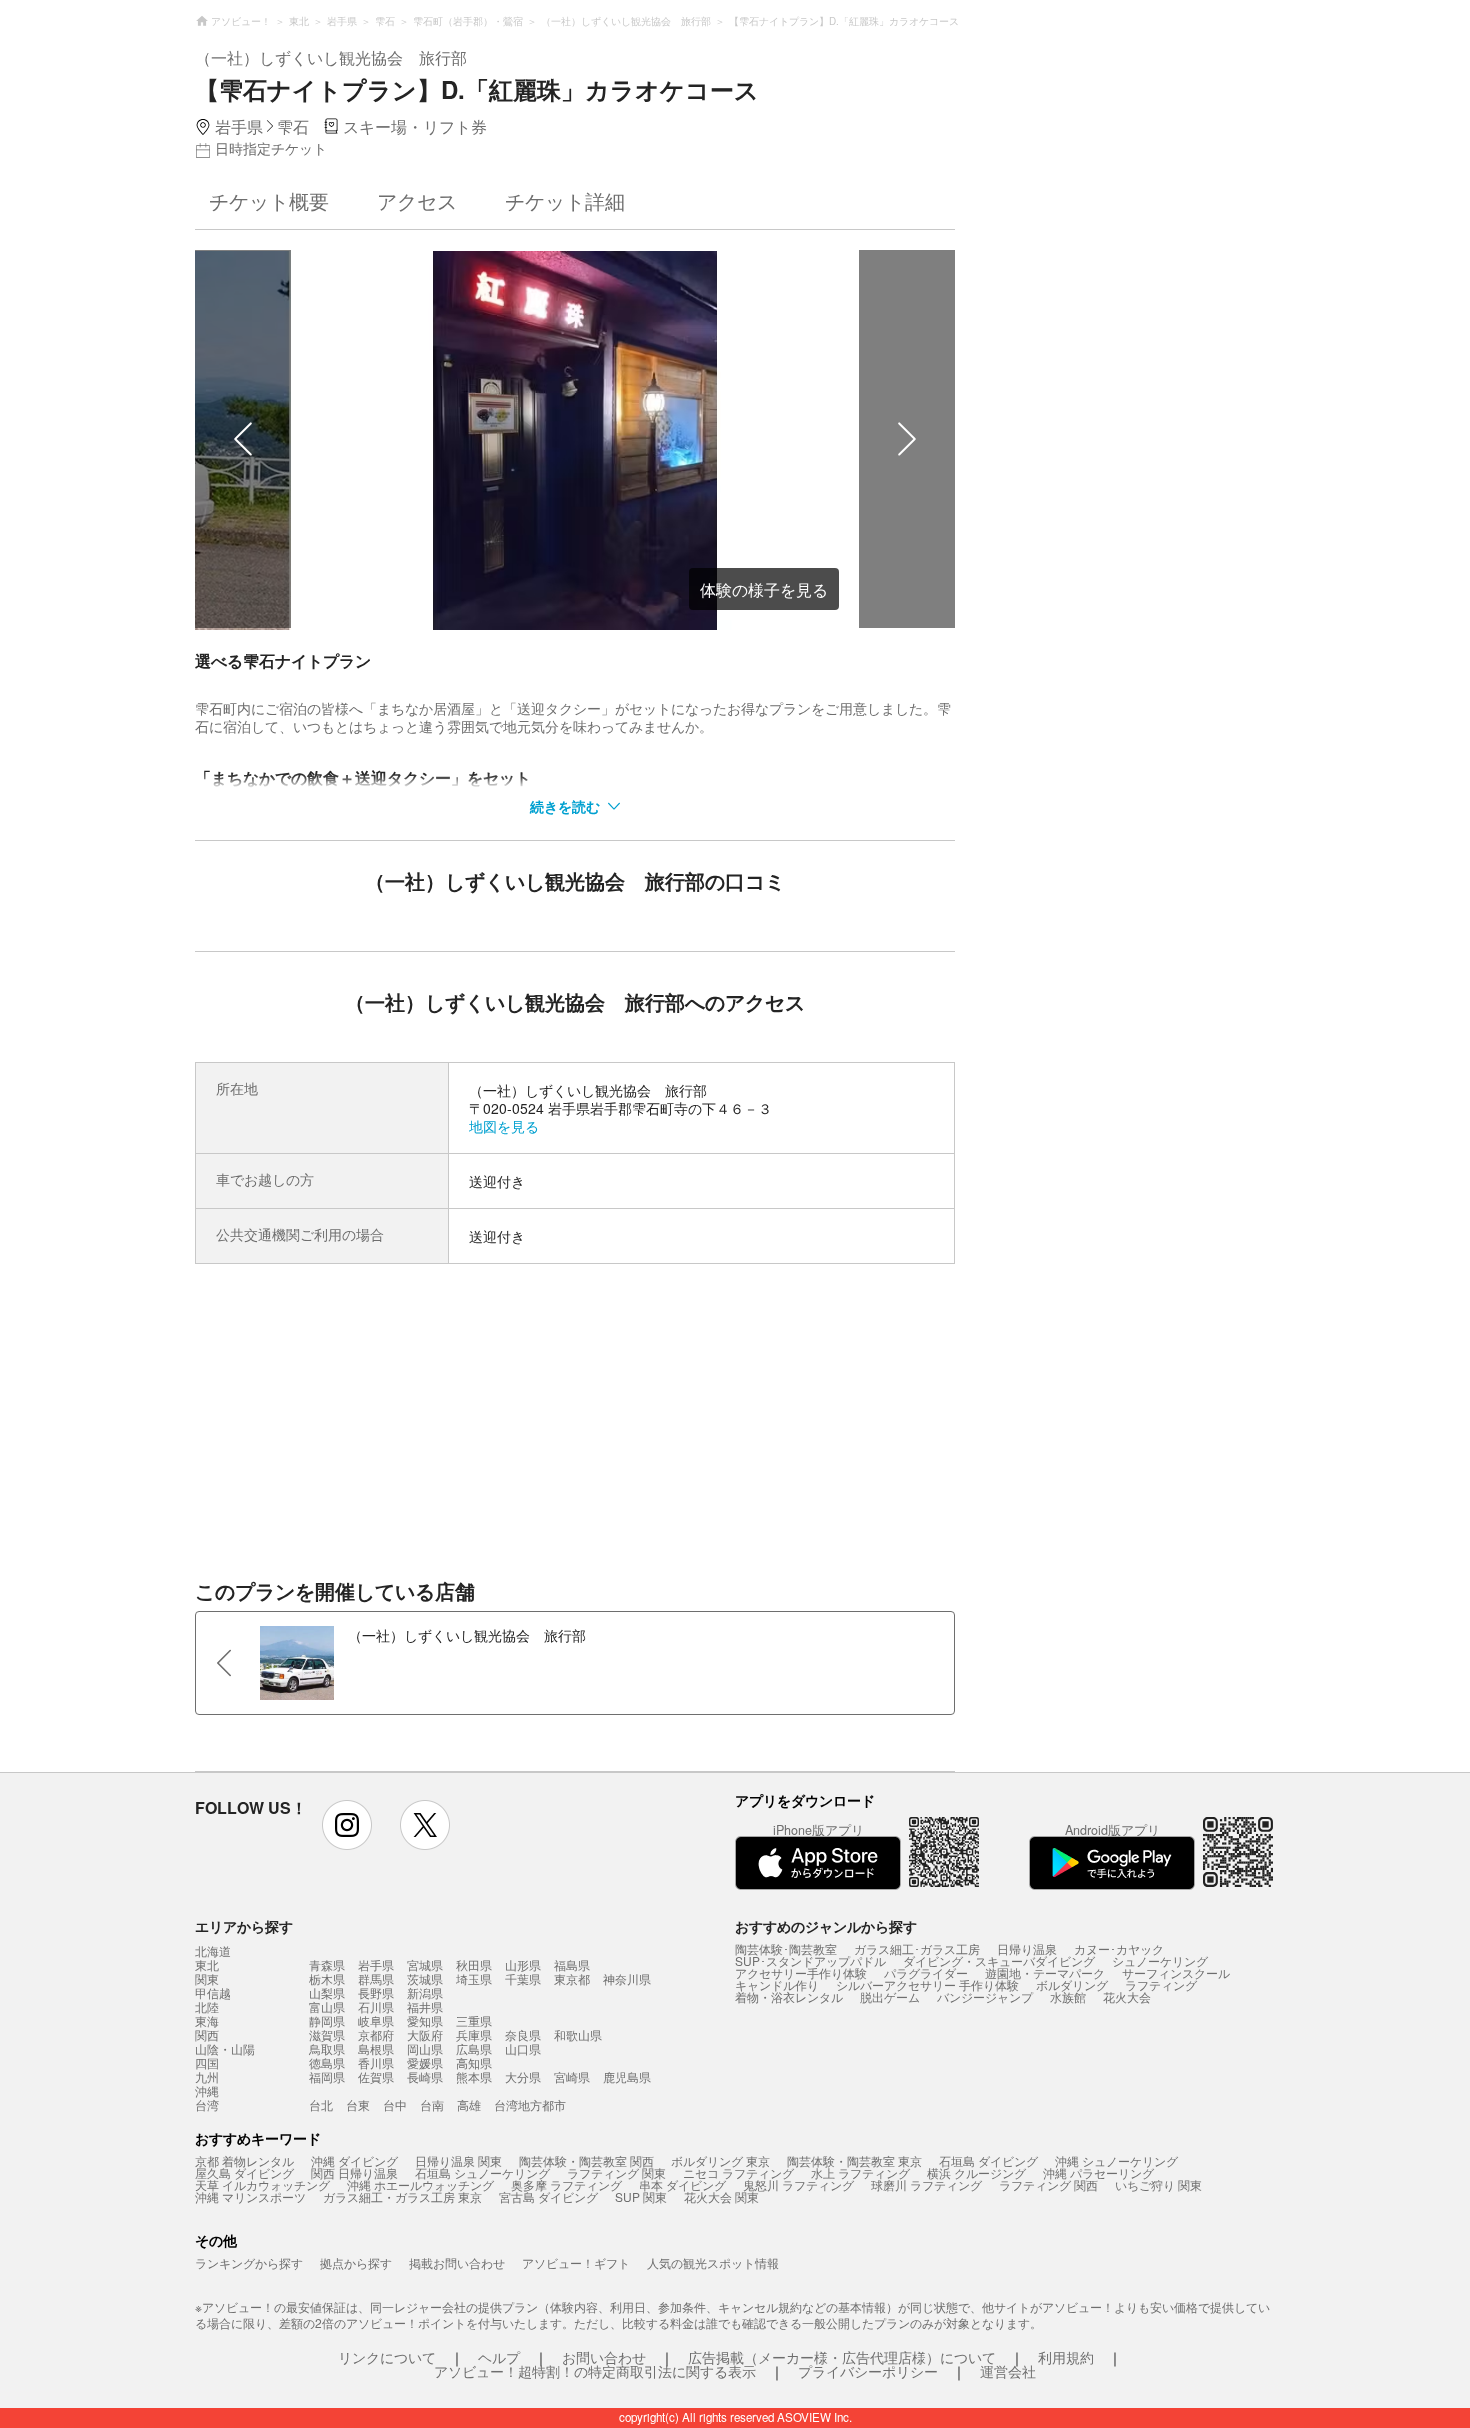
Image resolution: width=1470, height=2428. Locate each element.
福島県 (572, 1964)
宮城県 (425, 1964)
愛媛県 (425, 2062)
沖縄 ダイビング (354, 2160)
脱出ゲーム (890, 1996)
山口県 (523, 2048)
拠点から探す (356, 2262)
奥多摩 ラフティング (566, 2184)
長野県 (376, 1992)
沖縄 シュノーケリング (1116, 2160)
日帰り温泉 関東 (458, 2160)
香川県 (376, 2062)
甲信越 (213, 1993)
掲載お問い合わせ (457, 2262)
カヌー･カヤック (1119, 1948)
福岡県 (327, 2076)
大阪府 (425, 2034)
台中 (395, 2104)
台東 (358, 2104)
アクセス (417, 200)
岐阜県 (376, 2020)
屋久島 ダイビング (244, 2172)
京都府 (376, 2034)
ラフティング (1161, 1984)
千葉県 (523, 1978)
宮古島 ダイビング (548, 2196)
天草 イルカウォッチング (262, 2184)
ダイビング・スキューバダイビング (999, 1960)
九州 (207, 2077)
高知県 (474, 2062)
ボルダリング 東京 (720, 2160)
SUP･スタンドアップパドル (810, 1960)
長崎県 (425, 2076)
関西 (207, 2035)
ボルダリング (1072, 1984)
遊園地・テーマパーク (1045, 1972)
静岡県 (327, 2020)
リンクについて (387, 2357)
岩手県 (376, 1964)
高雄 (469, 2104)
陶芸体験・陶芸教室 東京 (854, 2160)
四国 (207, 2063)
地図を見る (504, 1126)
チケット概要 (269, 200)
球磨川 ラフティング (926, 2184)
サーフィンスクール (1176, 1972)
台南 (432, 2104)
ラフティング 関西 (1048, 2184)
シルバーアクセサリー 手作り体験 (927, 1984)
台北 (321, 2104)
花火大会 (1127, 1996)
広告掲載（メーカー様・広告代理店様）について (842, 2357)
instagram (347, 1825)
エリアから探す (244, 1926)
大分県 (523, 2076)
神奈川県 (627, 1978)
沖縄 (207, 2091)
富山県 (327, 2006)
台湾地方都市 (530, 2104)
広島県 (474, 2048)
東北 (207, 1965)
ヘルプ (499, 2357)
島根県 (376, 2048)
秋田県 (474, 1964)
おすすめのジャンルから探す (826, 1926)
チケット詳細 (565, 200)
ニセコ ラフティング (738, 2172)
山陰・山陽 (225, 2049)
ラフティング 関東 (616, 2172)
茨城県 (425, 1978)
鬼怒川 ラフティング (798, 2184)
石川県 (376, 2006)
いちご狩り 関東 (1158, 2184)
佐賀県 (376, 2076)
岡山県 (425, 2048)
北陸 (207, 2007)
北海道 (213, 1951)
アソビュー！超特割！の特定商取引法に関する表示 (595, 2371)
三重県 (474, 2020)
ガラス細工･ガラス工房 (917, 1948)
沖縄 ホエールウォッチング (420, 2184)
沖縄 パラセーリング (1098, 2172)
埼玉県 (474, 1978)
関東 (207, 1979)
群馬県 (376, 1978)
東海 (207, 2021)
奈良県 (523, 2034)
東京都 (572, 1978)
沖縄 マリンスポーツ (250, 2196)
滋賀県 (327, 2034)
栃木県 (327, 1978)
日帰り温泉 (1027, 1948)
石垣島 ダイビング (988, 2160)
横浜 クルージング (976, 2172)
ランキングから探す (249, 2262)
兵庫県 (474, 2034)
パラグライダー (926, 1972)
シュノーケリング (1160, 1960)
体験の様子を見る (764, 589)
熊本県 (474, 2076)
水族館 (1068, 1996)
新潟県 (425, 1992)
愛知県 (425, 2020)
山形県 (523, 1964)
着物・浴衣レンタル (789, 1996)
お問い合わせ (604, 2357)
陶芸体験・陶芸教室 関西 (586, 2160)
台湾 (207, 2105)
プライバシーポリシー (868, 2371)
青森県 (327, 1964)
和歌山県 (578, 2034)
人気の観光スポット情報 (713, 2262)
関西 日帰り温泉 (354, 2172)
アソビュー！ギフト (576, 2262)
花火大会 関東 (721, 2196)
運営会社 (1008, 2371)
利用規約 (1066, 2357)
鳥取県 (327, 2048)
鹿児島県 (627, 2076)
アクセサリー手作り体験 (801, 1972)
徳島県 (327, 2062)
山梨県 (327, 1992)
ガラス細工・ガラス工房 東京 (402, 2196)
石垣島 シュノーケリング (482, 2172)
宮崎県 (572, 2076)
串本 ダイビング (682, 2184)
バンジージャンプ (985, 1996)
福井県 (425, 2006)
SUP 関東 (641, 2196)
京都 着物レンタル (244, 2160)
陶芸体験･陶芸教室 (786, 1948)
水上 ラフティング (860, 2172)
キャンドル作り (777, 1984)
